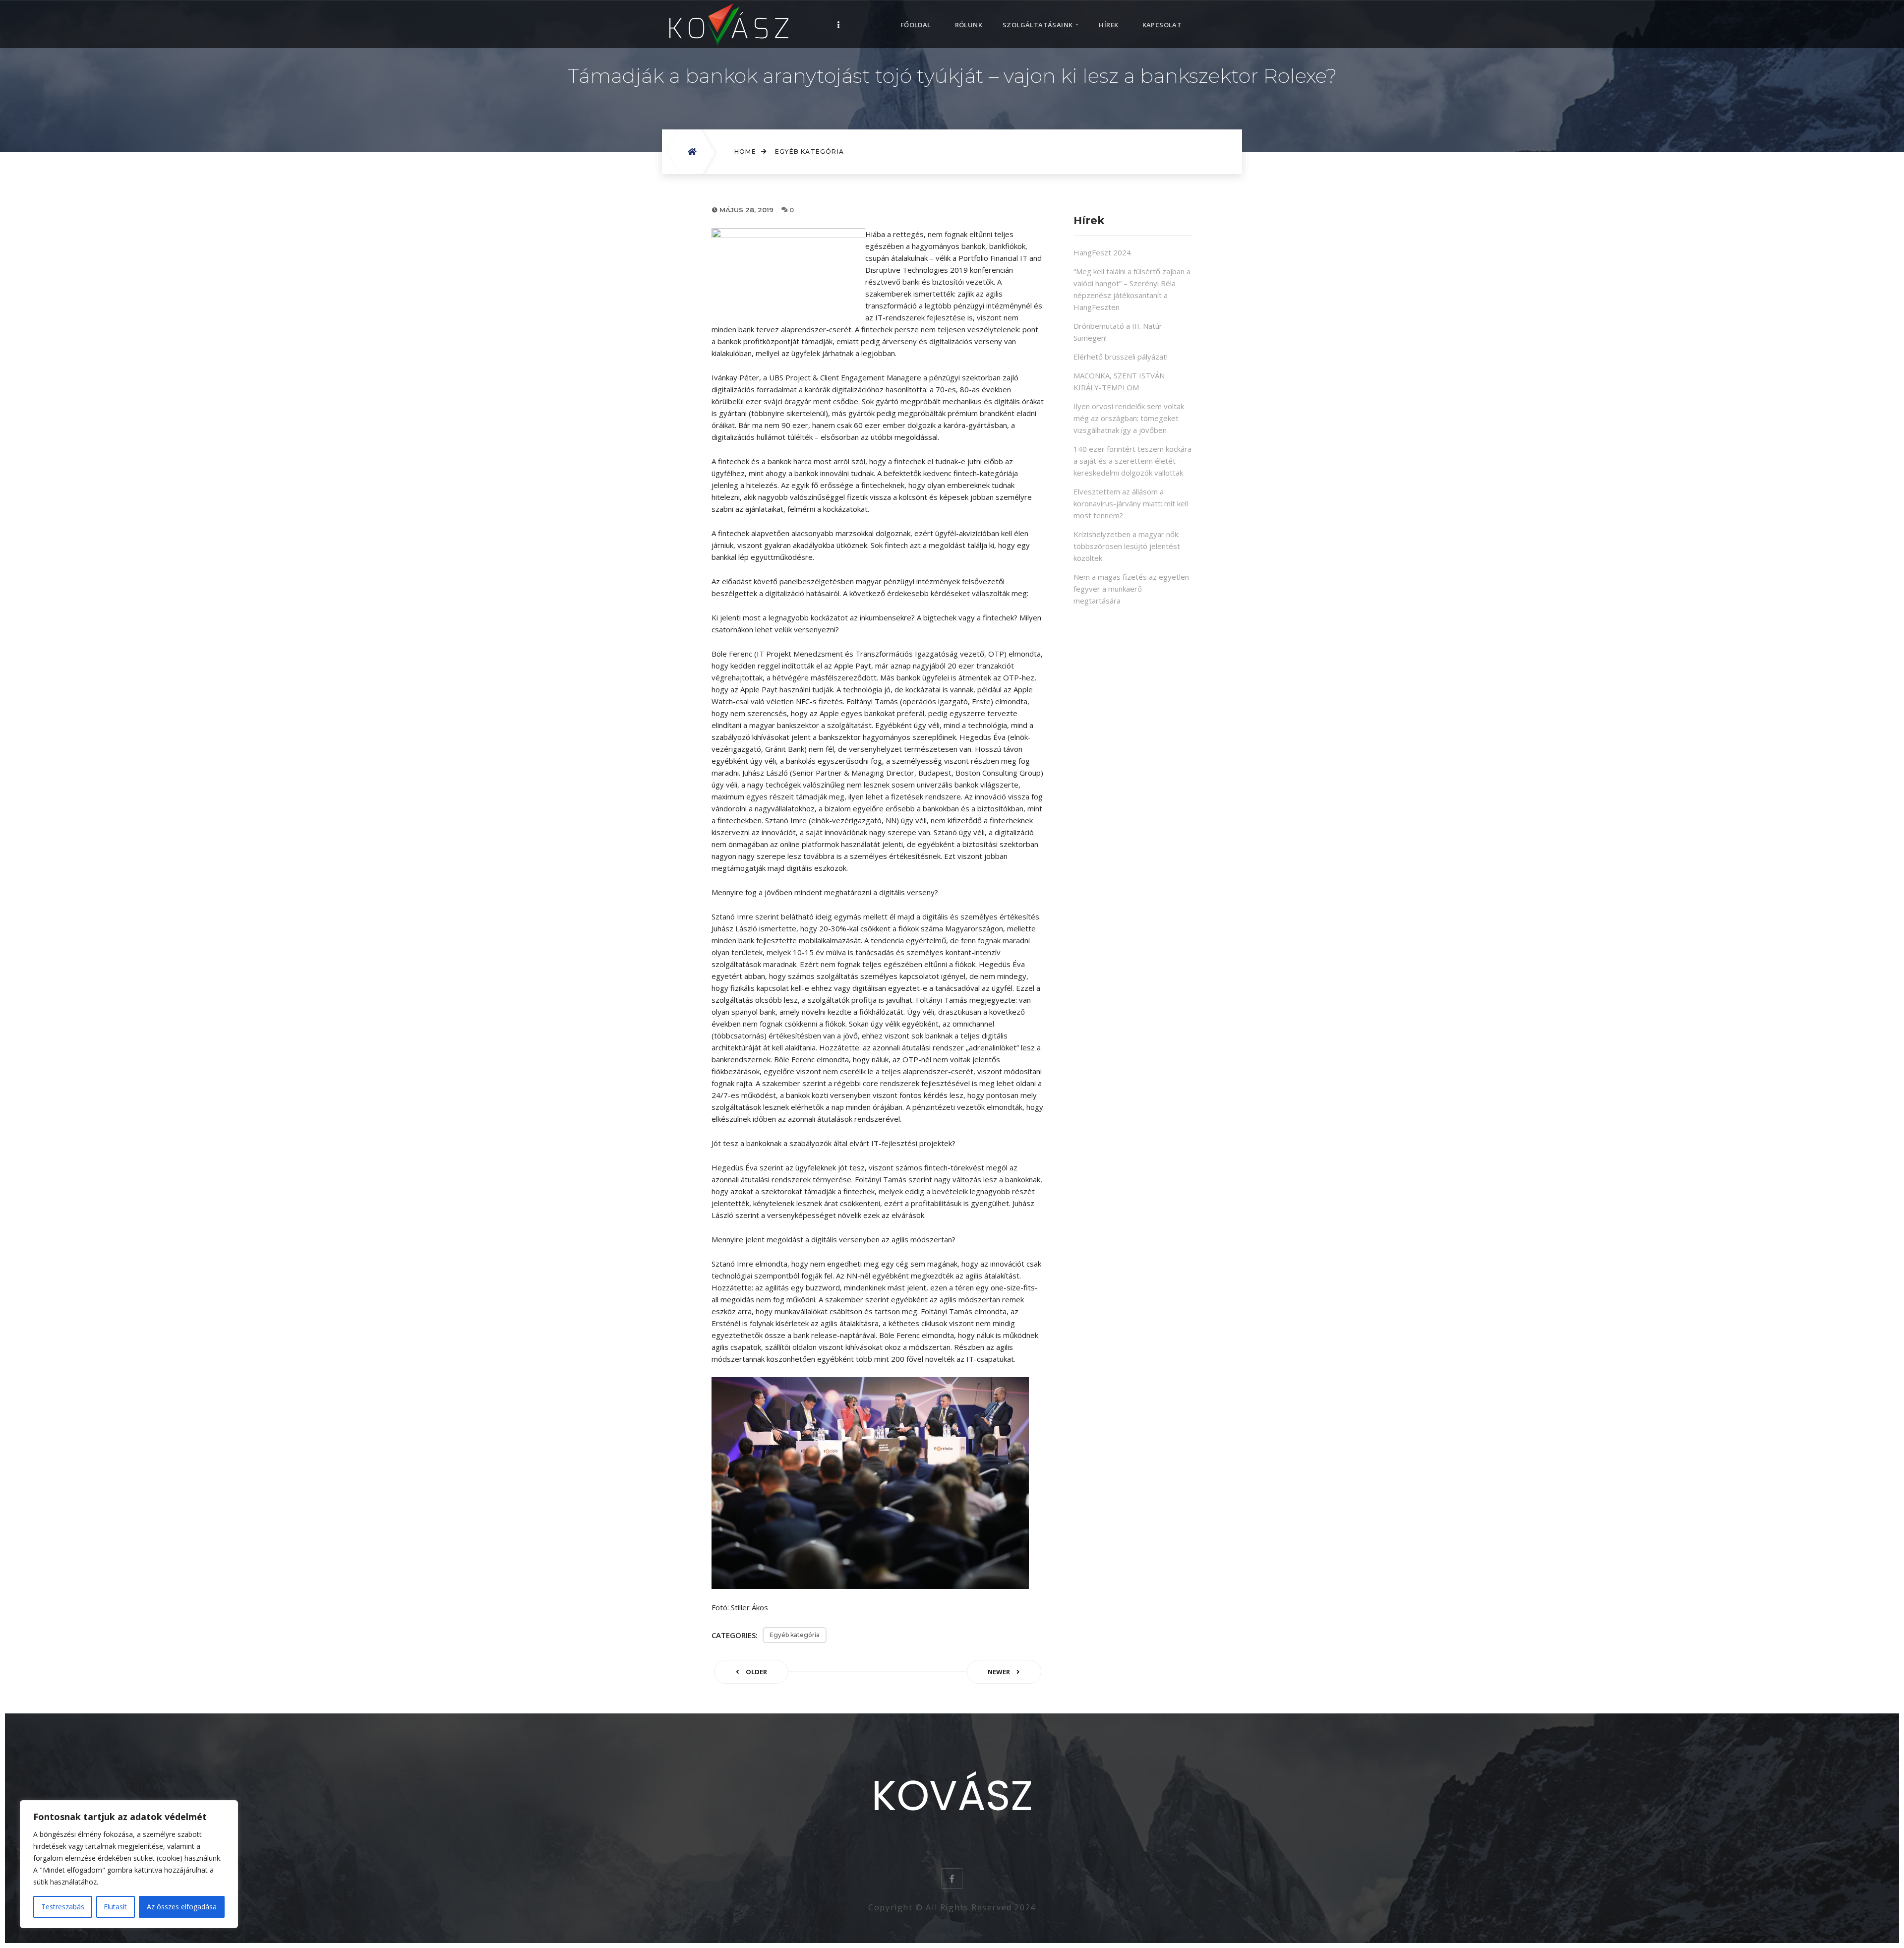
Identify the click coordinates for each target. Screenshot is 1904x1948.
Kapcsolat (1162, 25)
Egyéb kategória (809, 152)
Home (745, 152)
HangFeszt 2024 (1102, 252)
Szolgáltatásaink (1038, 25)
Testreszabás (63, 1907)
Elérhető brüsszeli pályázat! (1121, 357)
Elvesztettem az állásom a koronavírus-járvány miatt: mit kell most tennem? (1131, 503)
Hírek (1108, 25)
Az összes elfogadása (182, 1907)
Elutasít (115, 1907)
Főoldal (916, 25)
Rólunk (969, 25)
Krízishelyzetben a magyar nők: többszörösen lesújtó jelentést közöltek (1127, 546)
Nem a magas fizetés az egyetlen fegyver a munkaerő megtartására (1131, 589)
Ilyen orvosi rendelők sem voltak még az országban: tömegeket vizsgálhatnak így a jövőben (1129, 418)
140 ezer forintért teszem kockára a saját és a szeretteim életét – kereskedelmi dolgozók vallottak (1132, 461)
